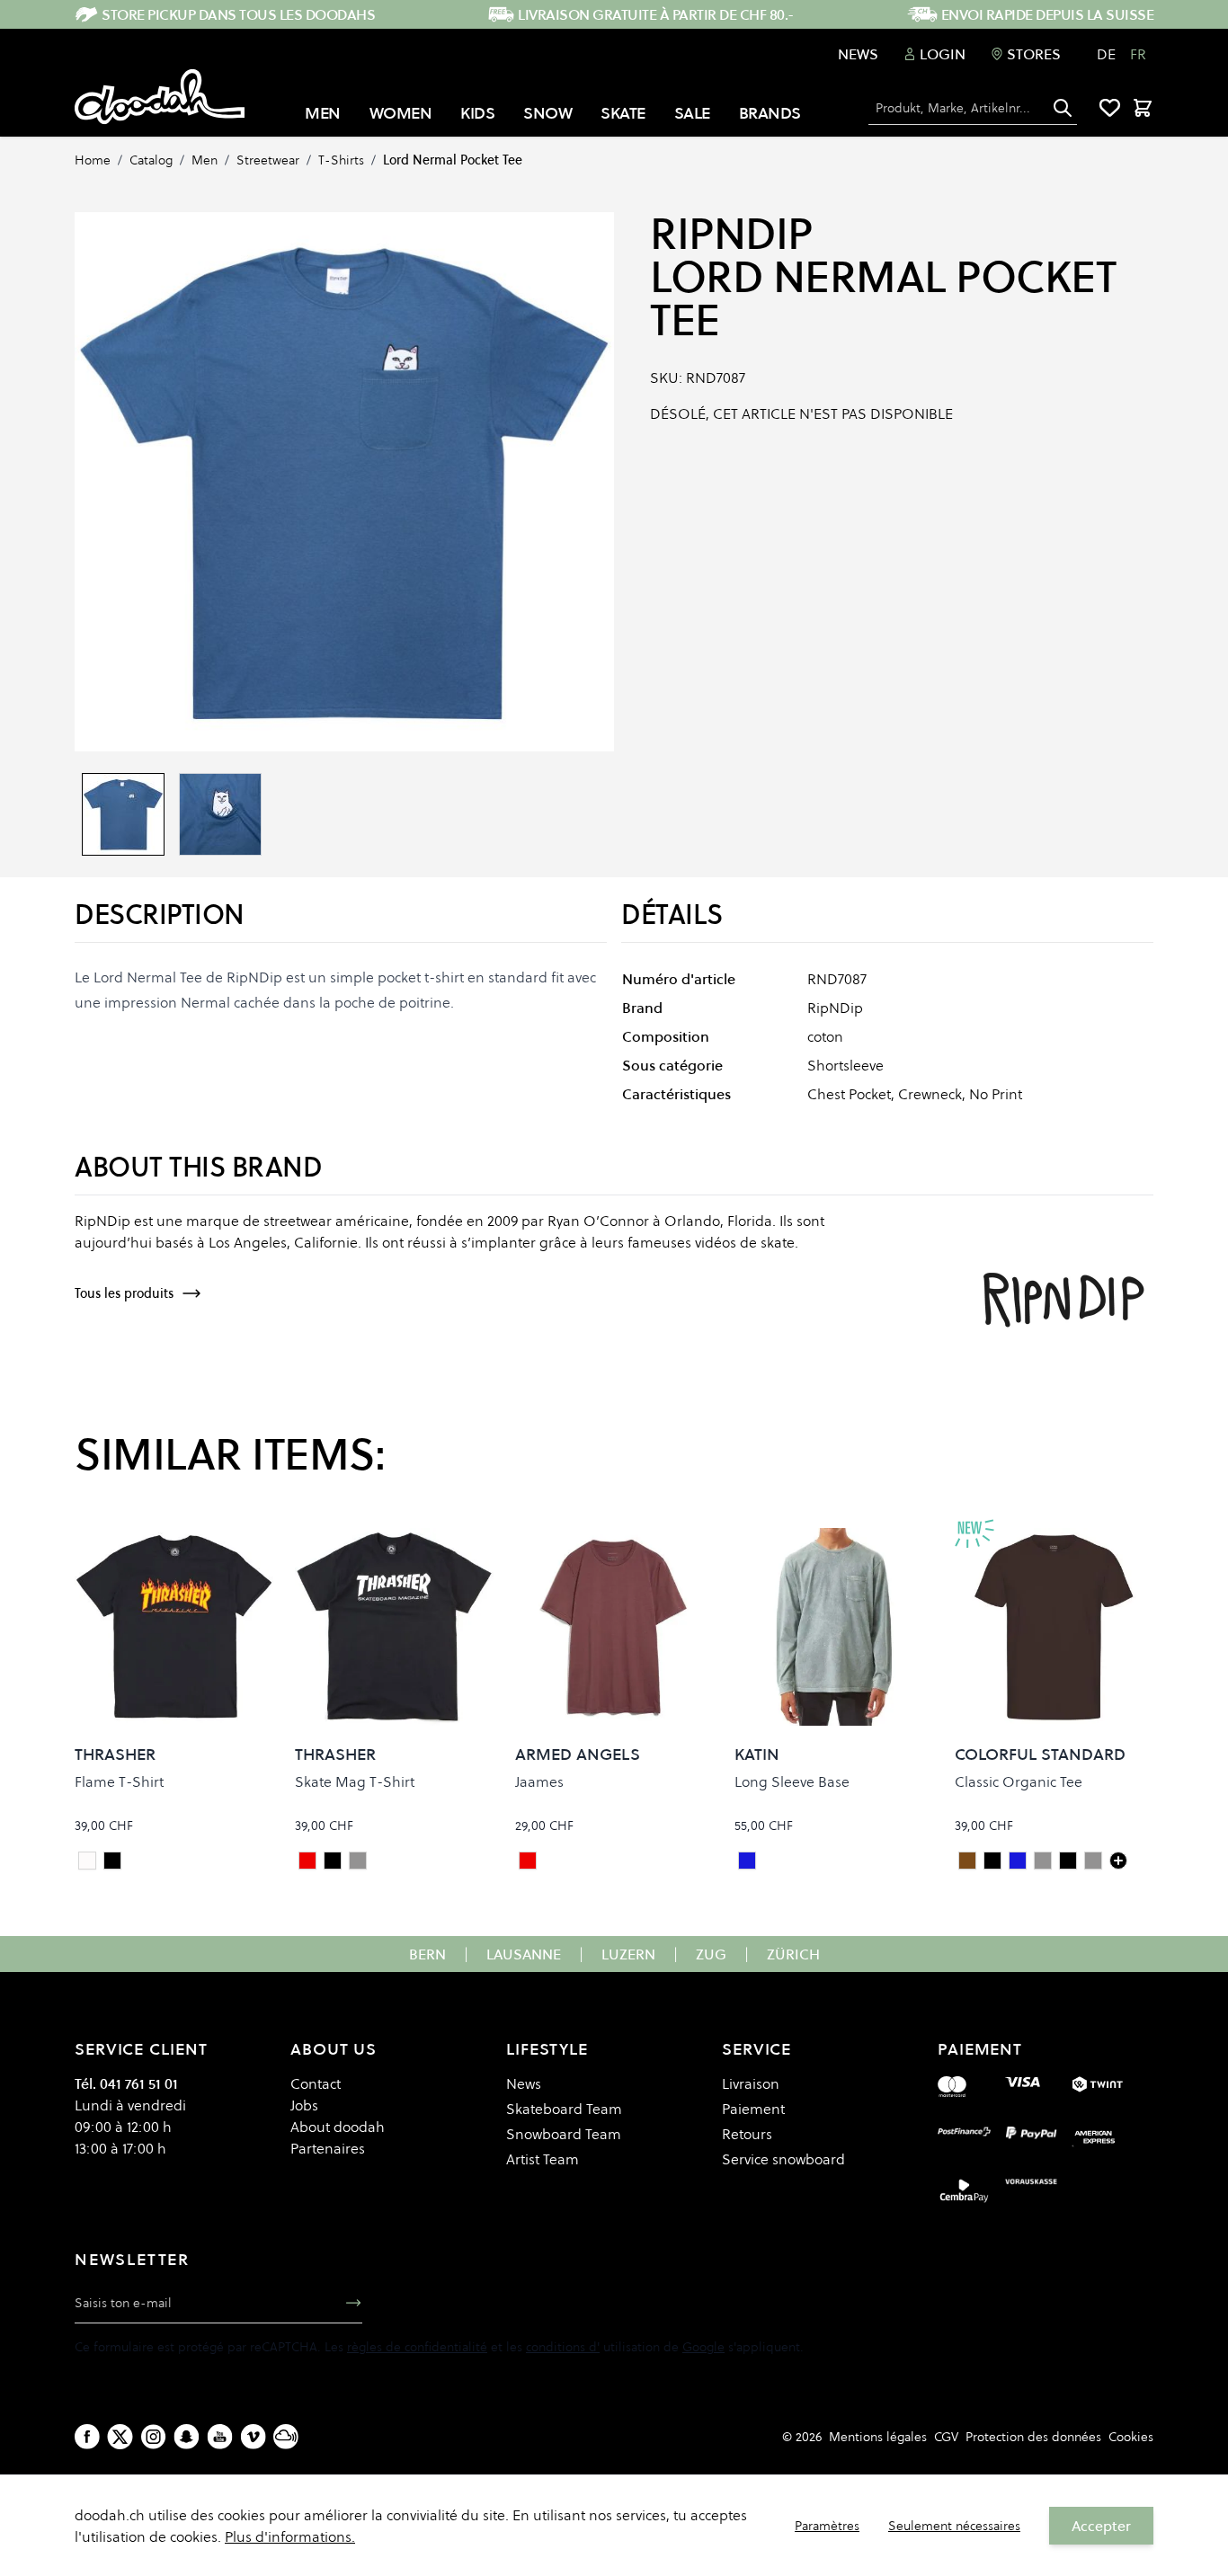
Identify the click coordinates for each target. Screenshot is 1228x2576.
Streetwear (268, 160)
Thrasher (115, 1754)
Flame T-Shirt (119, 1781)
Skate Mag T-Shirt (355, 1781)
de (1106, 54)
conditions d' (563, 2347)
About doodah (338, 2127)
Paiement (753, 2109)
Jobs (304, 2105)
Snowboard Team (564, 2134)
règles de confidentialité (417, 2347)
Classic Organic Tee (1019, 1781)
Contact (316, 2083)
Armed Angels (578, 1754)
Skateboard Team (564, 2109)
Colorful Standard (1040, 1754)
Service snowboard (783, 2159)
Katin (757, 1754)
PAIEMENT (980, 2049)
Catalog (151, 160)
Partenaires (328, 2148)
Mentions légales (878, 2437)
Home (93, 160)
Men (205, 160)
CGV (946, 2437)
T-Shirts (341, 160)
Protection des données (1033, 2437)
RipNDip (731, 234)
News (858, 54)
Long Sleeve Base (792, 1781)
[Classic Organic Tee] (1118, 1861)
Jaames (539, 1781)
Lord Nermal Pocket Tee (453, 160)
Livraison (751, 2083)
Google (703, 2347)
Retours (747, 2134)
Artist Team (543, 2159)
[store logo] (160, 97)
